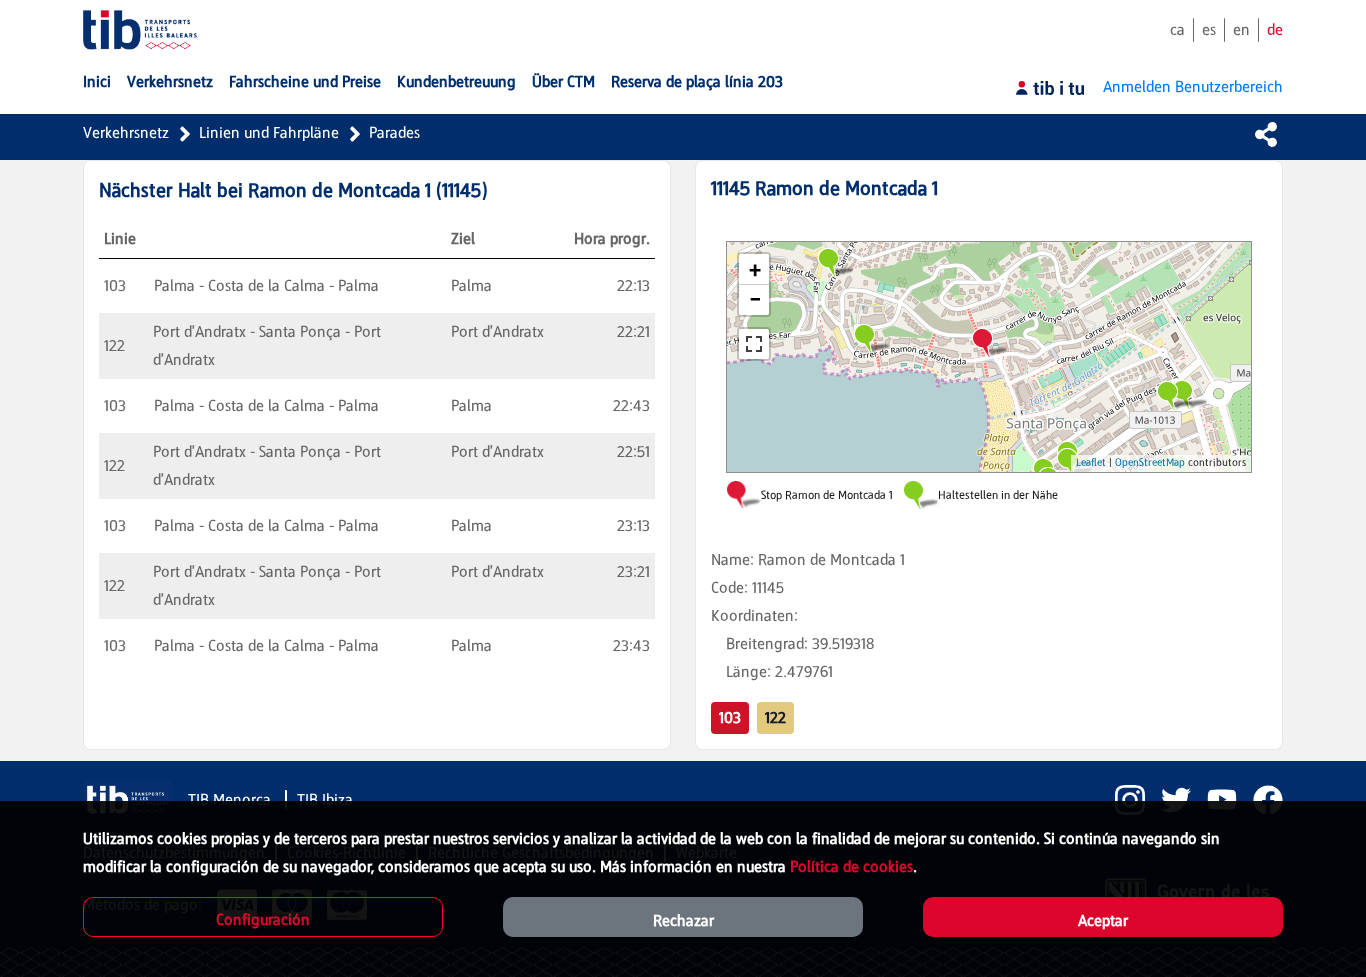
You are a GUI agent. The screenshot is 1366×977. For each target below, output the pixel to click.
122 (775, 717)
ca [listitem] (1177, 29)
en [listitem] (1241, 29)
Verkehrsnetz (126, 132)
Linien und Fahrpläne (269, 132)
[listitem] (1122, 800)
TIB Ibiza (325, 799)
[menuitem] (97, 82)
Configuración (263, 919)
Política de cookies (851, 866)
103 (730, 717)
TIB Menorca (231, 799)
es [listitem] (1209, 29)
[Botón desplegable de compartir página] (1266, 134)
